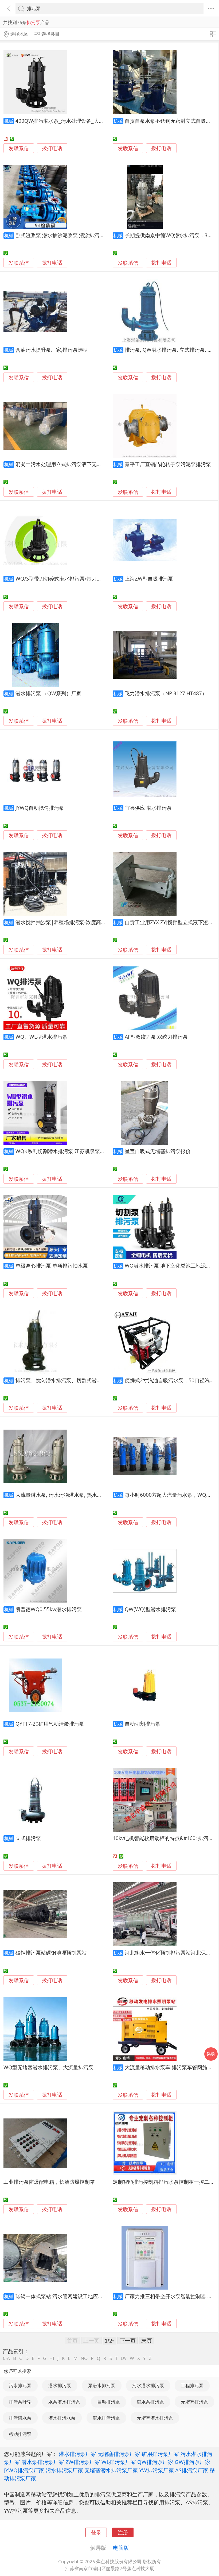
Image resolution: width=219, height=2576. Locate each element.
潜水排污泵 (60, 2385)
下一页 (128, 2340)
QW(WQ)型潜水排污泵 (150, 1609)
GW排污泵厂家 (193, 2462)
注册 (123, 2532)
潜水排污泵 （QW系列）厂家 (48, 693)
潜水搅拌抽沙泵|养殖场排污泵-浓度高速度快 (66, 922)
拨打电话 (52, 148)
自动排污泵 (109, 2402)
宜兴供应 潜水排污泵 (148, 808)
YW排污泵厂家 (157, 2470)
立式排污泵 (28, 1838)
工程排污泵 (192, 2385)
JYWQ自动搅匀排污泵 (40, 808)
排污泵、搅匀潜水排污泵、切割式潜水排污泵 (66, 1380)
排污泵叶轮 (20, 2402)
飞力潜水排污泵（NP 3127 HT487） (166, 693)
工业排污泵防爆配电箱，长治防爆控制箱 (49, 2182)
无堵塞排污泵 (194, 2402)
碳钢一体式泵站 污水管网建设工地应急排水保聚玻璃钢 (77, 2296)
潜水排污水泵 (62, 2418)
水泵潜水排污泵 (64, 2402)
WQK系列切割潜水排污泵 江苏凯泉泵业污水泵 (68, 1151)
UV (124, 2358)
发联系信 (19, 148)
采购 (211, 2054)
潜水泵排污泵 (150, 2402)
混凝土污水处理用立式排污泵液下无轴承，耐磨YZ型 (74, 464)
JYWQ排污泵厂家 (24, 2470)
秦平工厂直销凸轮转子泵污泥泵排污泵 (168, 464)
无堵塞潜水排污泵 (155, 2418)
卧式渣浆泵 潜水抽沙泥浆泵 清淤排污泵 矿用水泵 (71, 235)
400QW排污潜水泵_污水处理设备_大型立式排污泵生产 (77, 121)
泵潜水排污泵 (102, 2385)
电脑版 (121, 2548)
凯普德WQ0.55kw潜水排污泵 (49, 1609)
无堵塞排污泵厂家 (119, 2454)
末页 (147, 2340)
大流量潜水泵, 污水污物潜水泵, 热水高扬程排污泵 (71, 1495)
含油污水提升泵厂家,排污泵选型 (52, 350)
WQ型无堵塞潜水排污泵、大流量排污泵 (48, 2067)
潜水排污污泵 (106, 2418)
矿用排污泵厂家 (160, 2454)
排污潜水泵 (20, 2418)
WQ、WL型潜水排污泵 (41, 1037)
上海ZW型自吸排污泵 (149, 579)
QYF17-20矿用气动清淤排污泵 (50, 1724)
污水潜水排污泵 (148, 2385)
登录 (96, 2532)
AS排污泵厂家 (192, 2470)
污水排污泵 (20, 2385)
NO (84, 2358)
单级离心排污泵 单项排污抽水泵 (52, 1266)
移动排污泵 (20, 2434)
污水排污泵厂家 (64, 2470)
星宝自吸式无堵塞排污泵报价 (158, 1151)
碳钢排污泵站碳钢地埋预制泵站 (51, 1953)
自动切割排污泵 (142, 1724)
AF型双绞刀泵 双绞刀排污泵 (156, 1037)
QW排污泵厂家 (155, 2462)
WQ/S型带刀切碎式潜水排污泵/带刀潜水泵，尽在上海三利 (81, 579)
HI (52, 2358)
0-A (6, 2358)
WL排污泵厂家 (119, 2462)
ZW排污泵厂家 (83, 2462)
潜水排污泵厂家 (77, 2454)
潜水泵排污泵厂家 (43, 2462)
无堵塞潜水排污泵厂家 (111, 2470)
